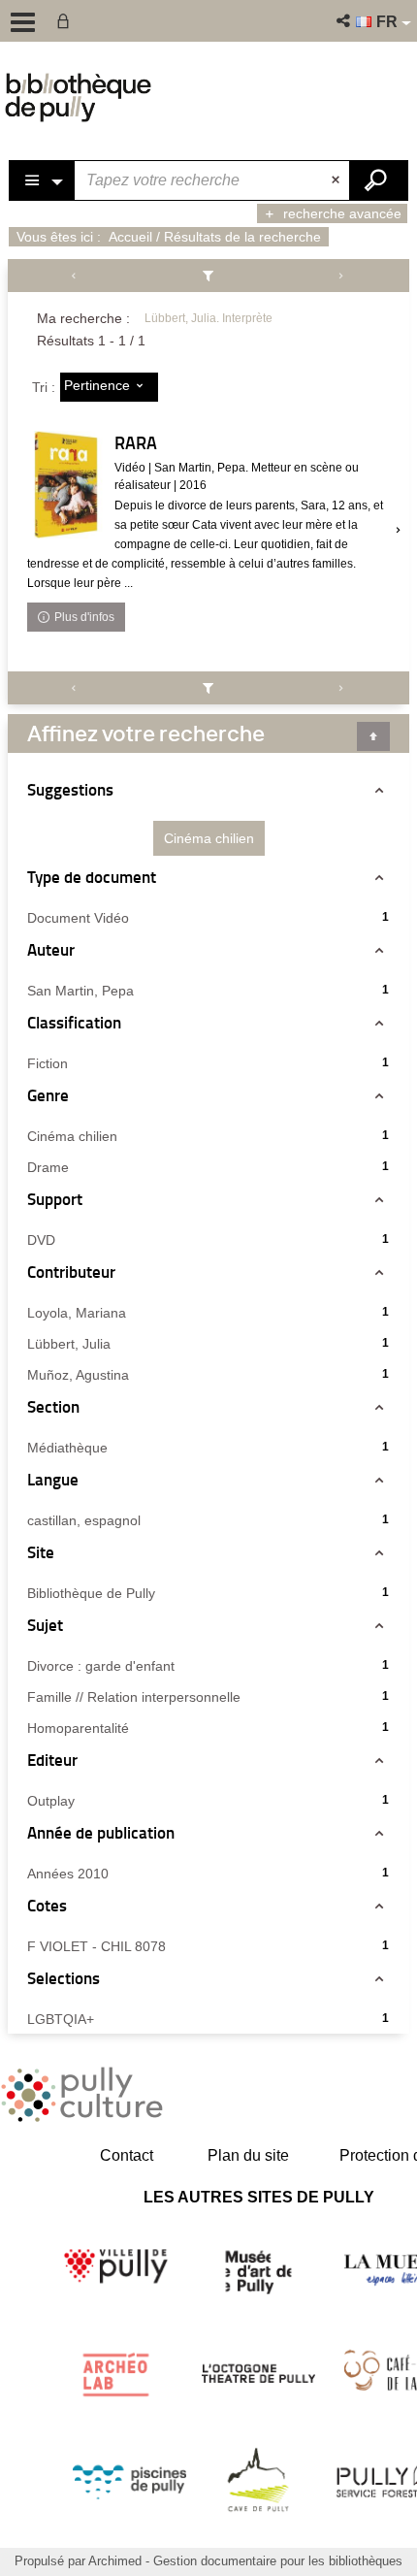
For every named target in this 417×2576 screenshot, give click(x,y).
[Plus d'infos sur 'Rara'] (66, 485)
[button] (345, 21)
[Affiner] (208, 276)
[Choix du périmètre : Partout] (43, 180)
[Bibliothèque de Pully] (78, 97)
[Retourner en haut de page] (373, 736)
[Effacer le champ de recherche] (337, 180)
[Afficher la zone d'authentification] (67, 21)
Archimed (115, 2561)
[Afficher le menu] (23, 22)
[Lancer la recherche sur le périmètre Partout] (378, 180)
